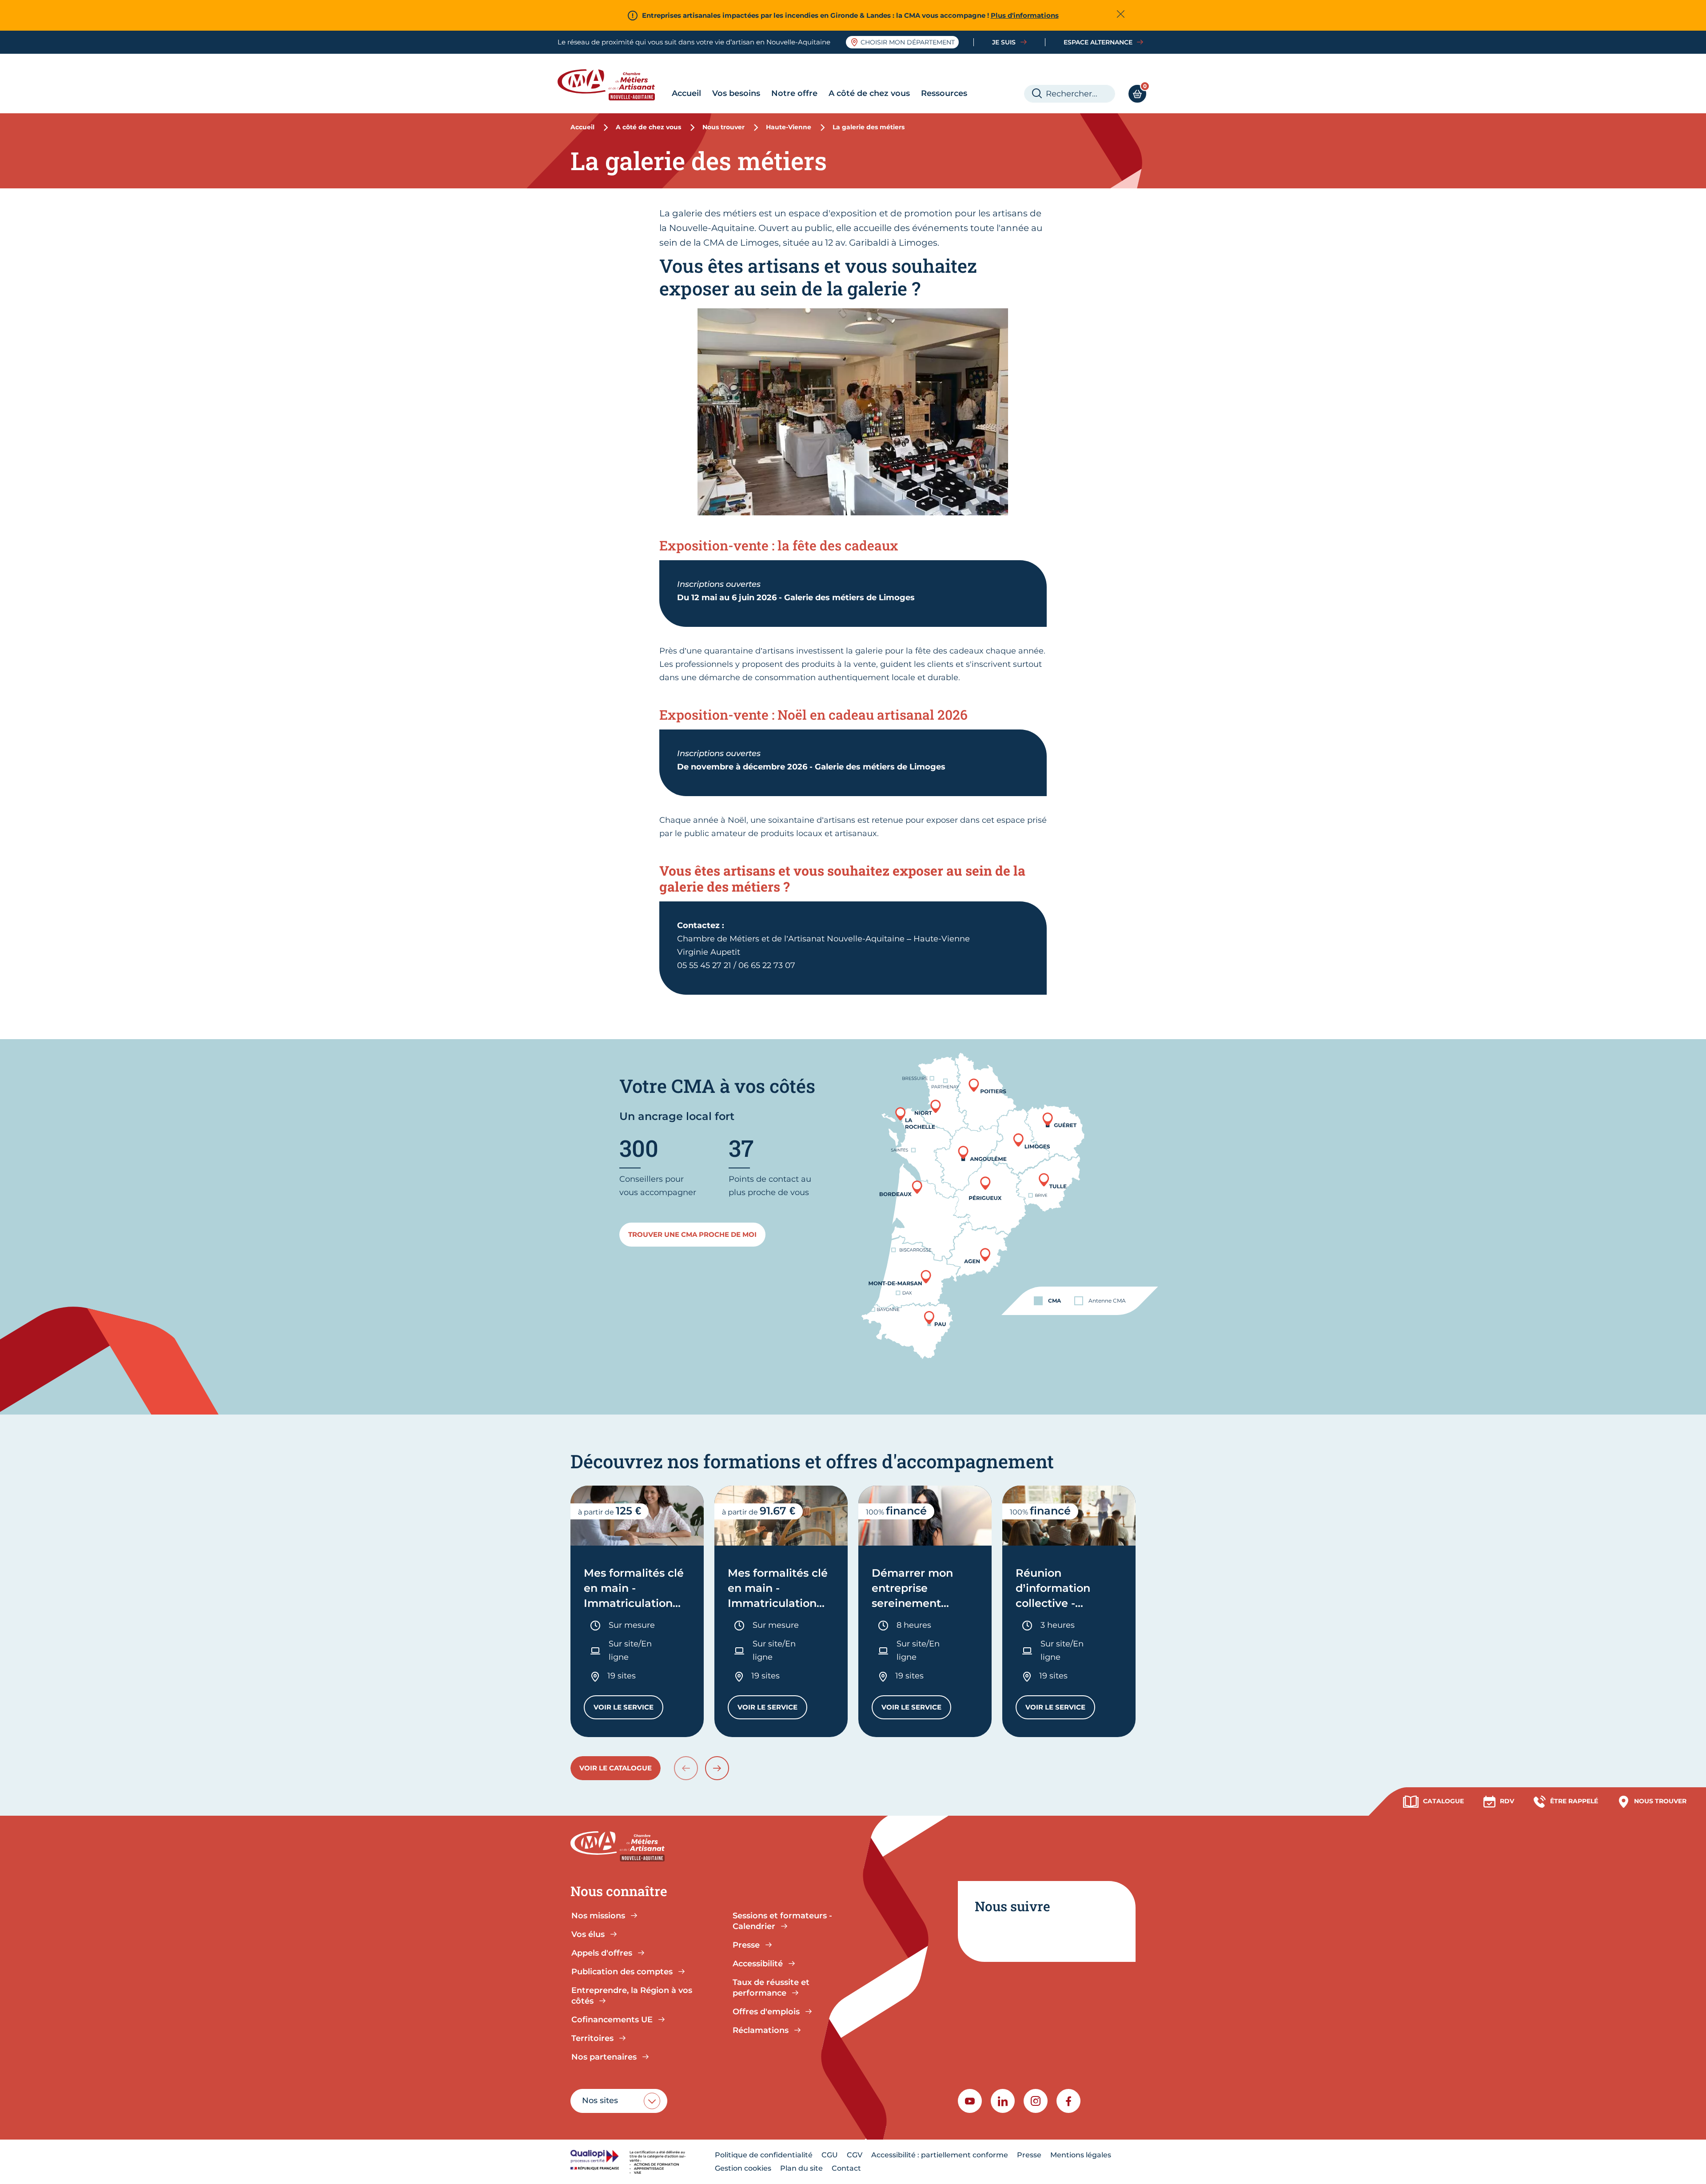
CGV (855, 2155)
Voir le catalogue (616, 1768)
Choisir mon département (908, 42)
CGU (830, 2155)
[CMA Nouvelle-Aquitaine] (613, 85)
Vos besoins (736, 93)
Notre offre (794, 93)
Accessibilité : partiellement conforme (940, 2155)
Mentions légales (1081, 2155)
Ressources (944, 93)
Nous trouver (723, 127)
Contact (846, 2168)
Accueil (686, 93)
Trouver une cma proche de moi (692, 1234)
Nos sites (600, 2100)
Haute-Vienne (789, 127)
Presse (1029, 2155)
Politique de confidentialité (764, 2155)
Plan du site (801, 2168)
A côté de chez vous (869, 93)
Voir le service (628, 1709)
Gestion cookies (743, 2168)
